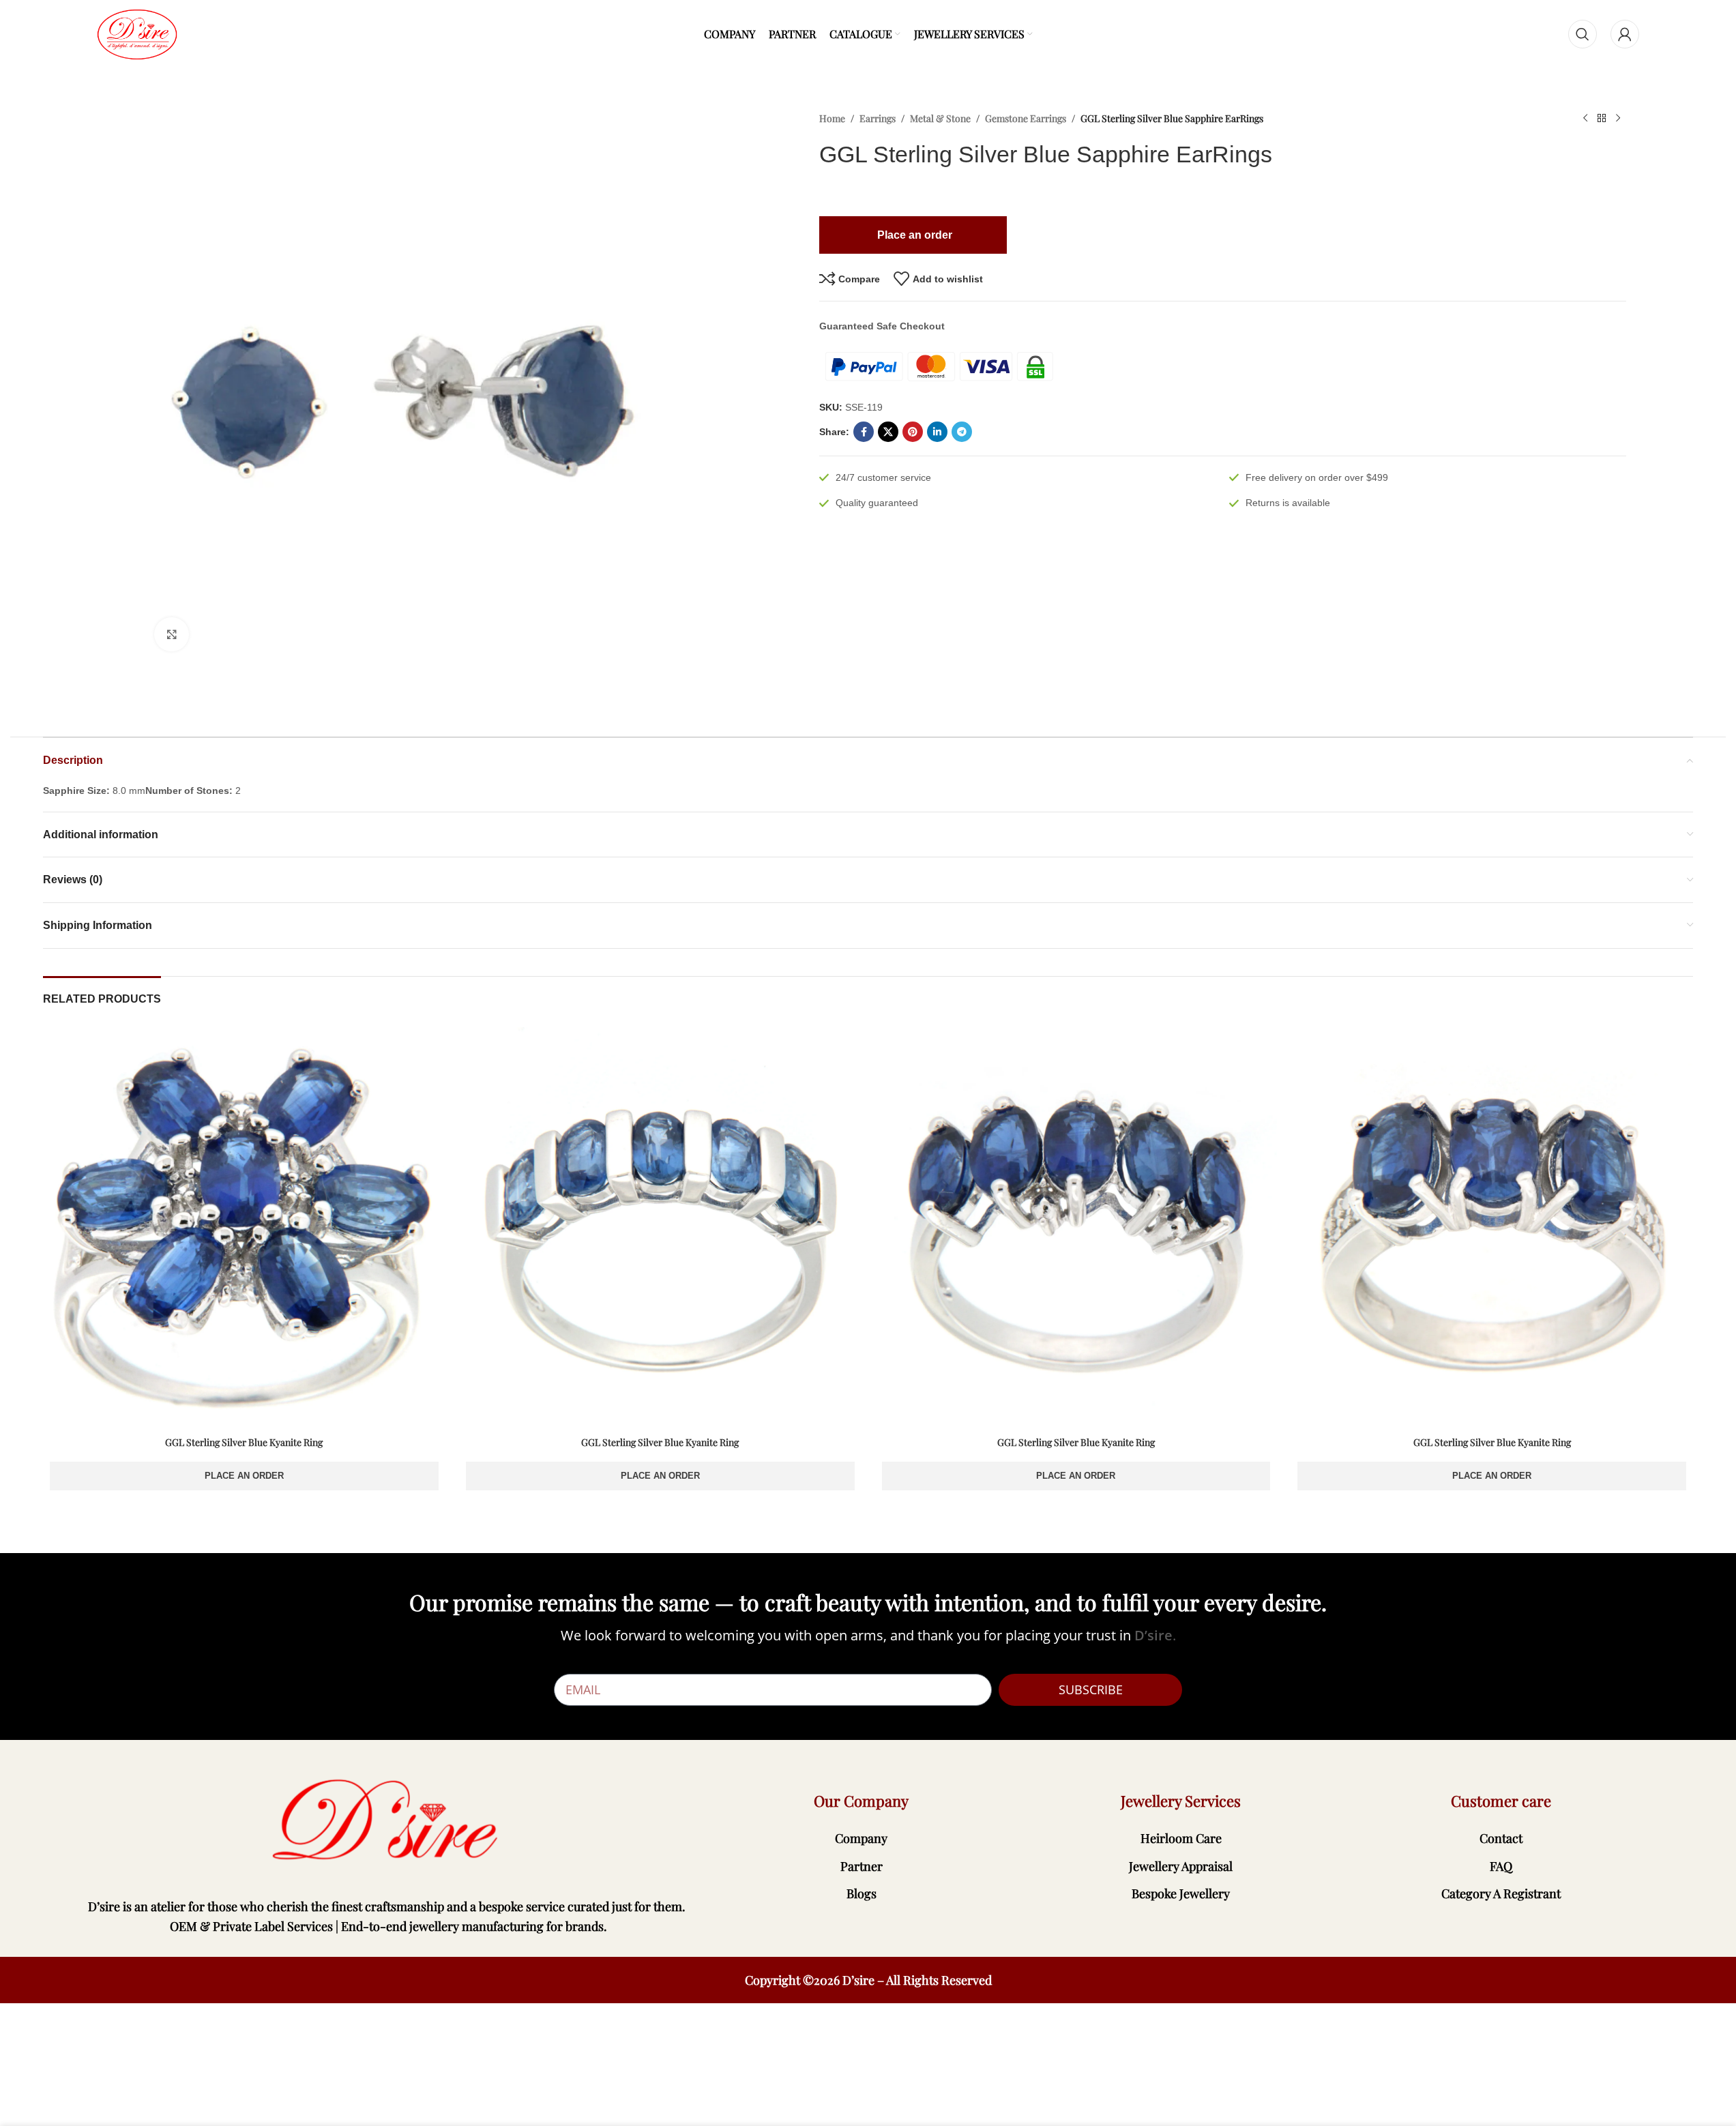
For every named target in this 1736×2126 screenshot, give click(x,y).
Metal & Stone (940, 118)
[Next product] (1618, 119)
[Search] (1583, 34)
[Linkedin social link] (937, 432)
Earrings (878, 118)
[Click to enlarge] (171, 634)
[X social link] (888, 432)
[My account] (1625, 34)
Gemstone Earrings (1026, 118)
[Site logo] (137, 33)
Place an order (244, 1476)
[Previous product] (1585, 119)
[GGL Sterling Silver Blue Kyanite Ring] (244, 1228)
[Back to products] (1602, 119)
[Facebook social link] (864, 432)
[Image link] (388, 1821)
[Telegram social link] (962, 432)
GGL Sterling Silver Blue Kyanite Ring (244, 1442)
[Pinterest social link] (913, 432)
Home (832, 118)
